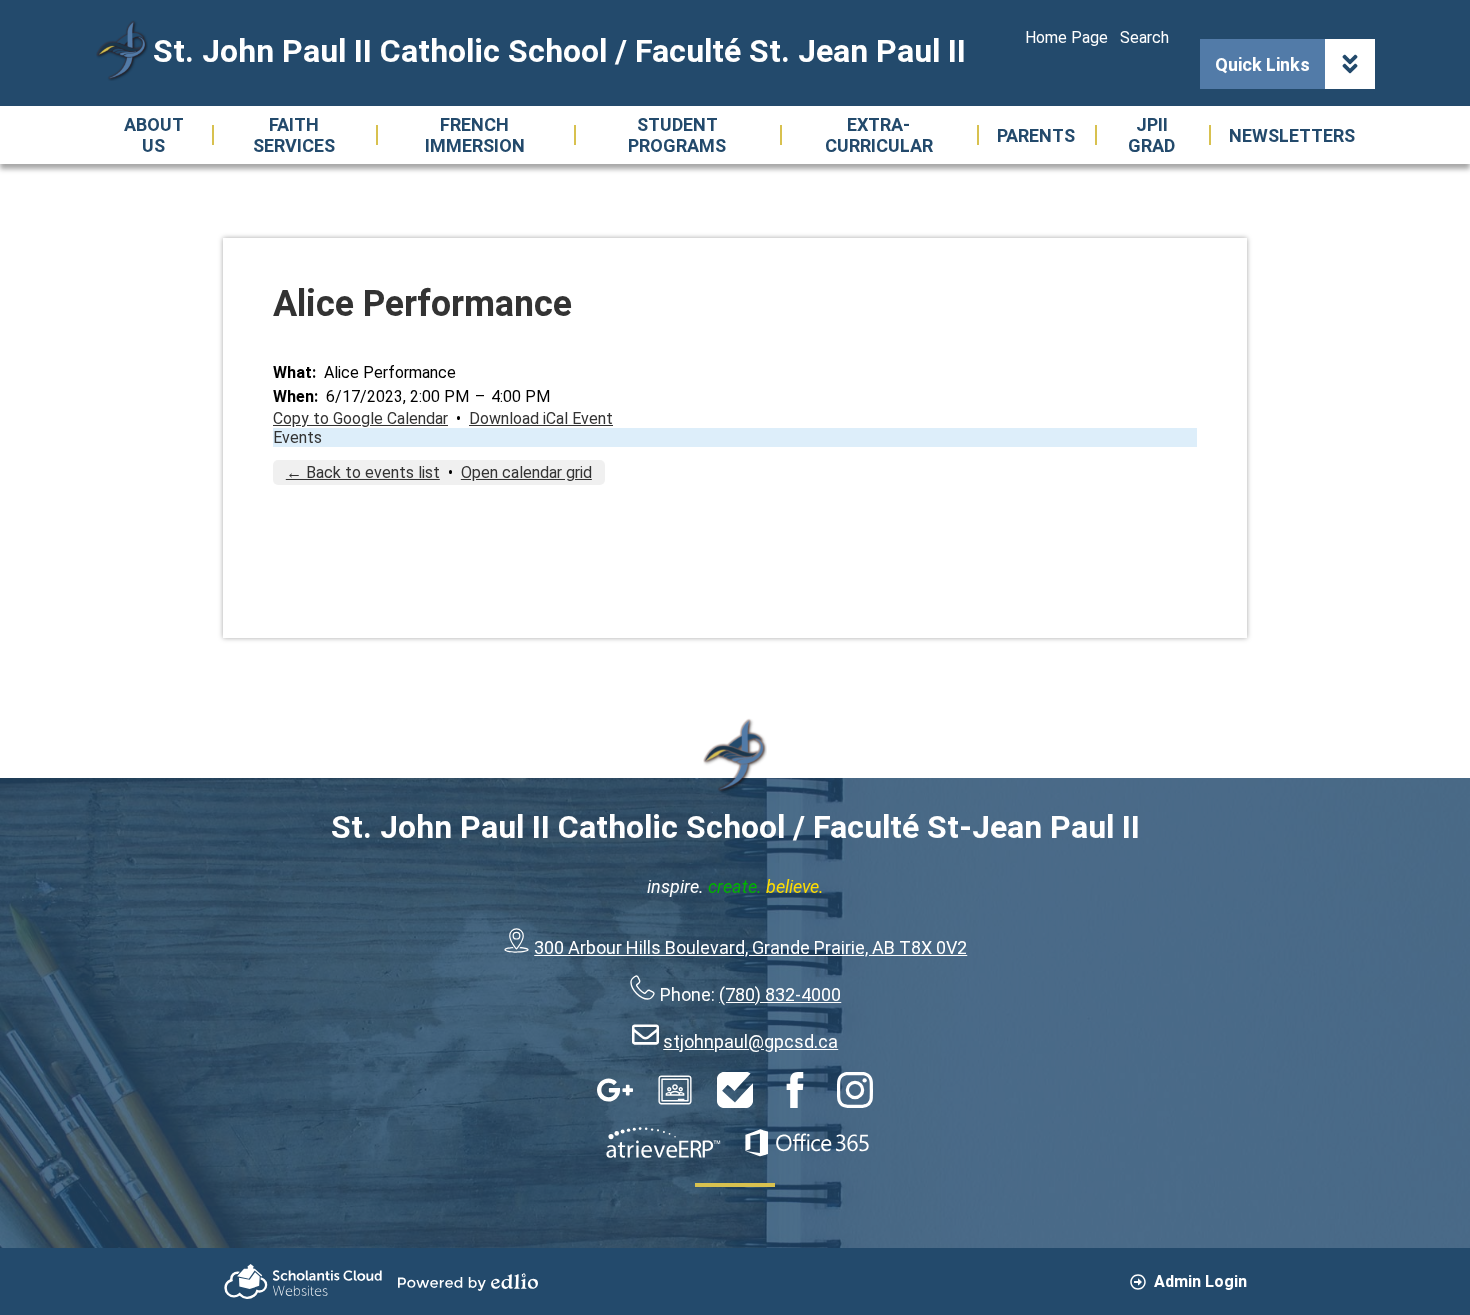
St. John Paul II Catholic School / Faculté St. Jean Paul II (559, 51)
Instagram (855, 1090)
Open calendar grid (526, 472)
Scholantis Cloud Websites (303, 1281)
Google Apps (615, 1090)
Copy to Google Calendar (360, 418)
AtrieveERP (663, 1143)
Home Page (1066, 37)
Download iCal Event (541, 418)
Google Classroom (675, 1090)
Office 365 (807, 1143)
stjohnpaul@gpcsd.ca (750, 1041)
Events (297, 437)
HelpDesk (735, 1090)
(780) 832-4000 (780, 994)
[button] (153, 135)
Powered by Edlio (468, 1282)
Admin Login (1200, 1281)
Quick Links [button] (1262, 64)
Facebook (795, 1090)
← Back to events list (363, 472)
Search (1144, 37)
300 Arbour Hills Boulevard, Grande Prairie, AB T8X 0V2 (750, 947)
